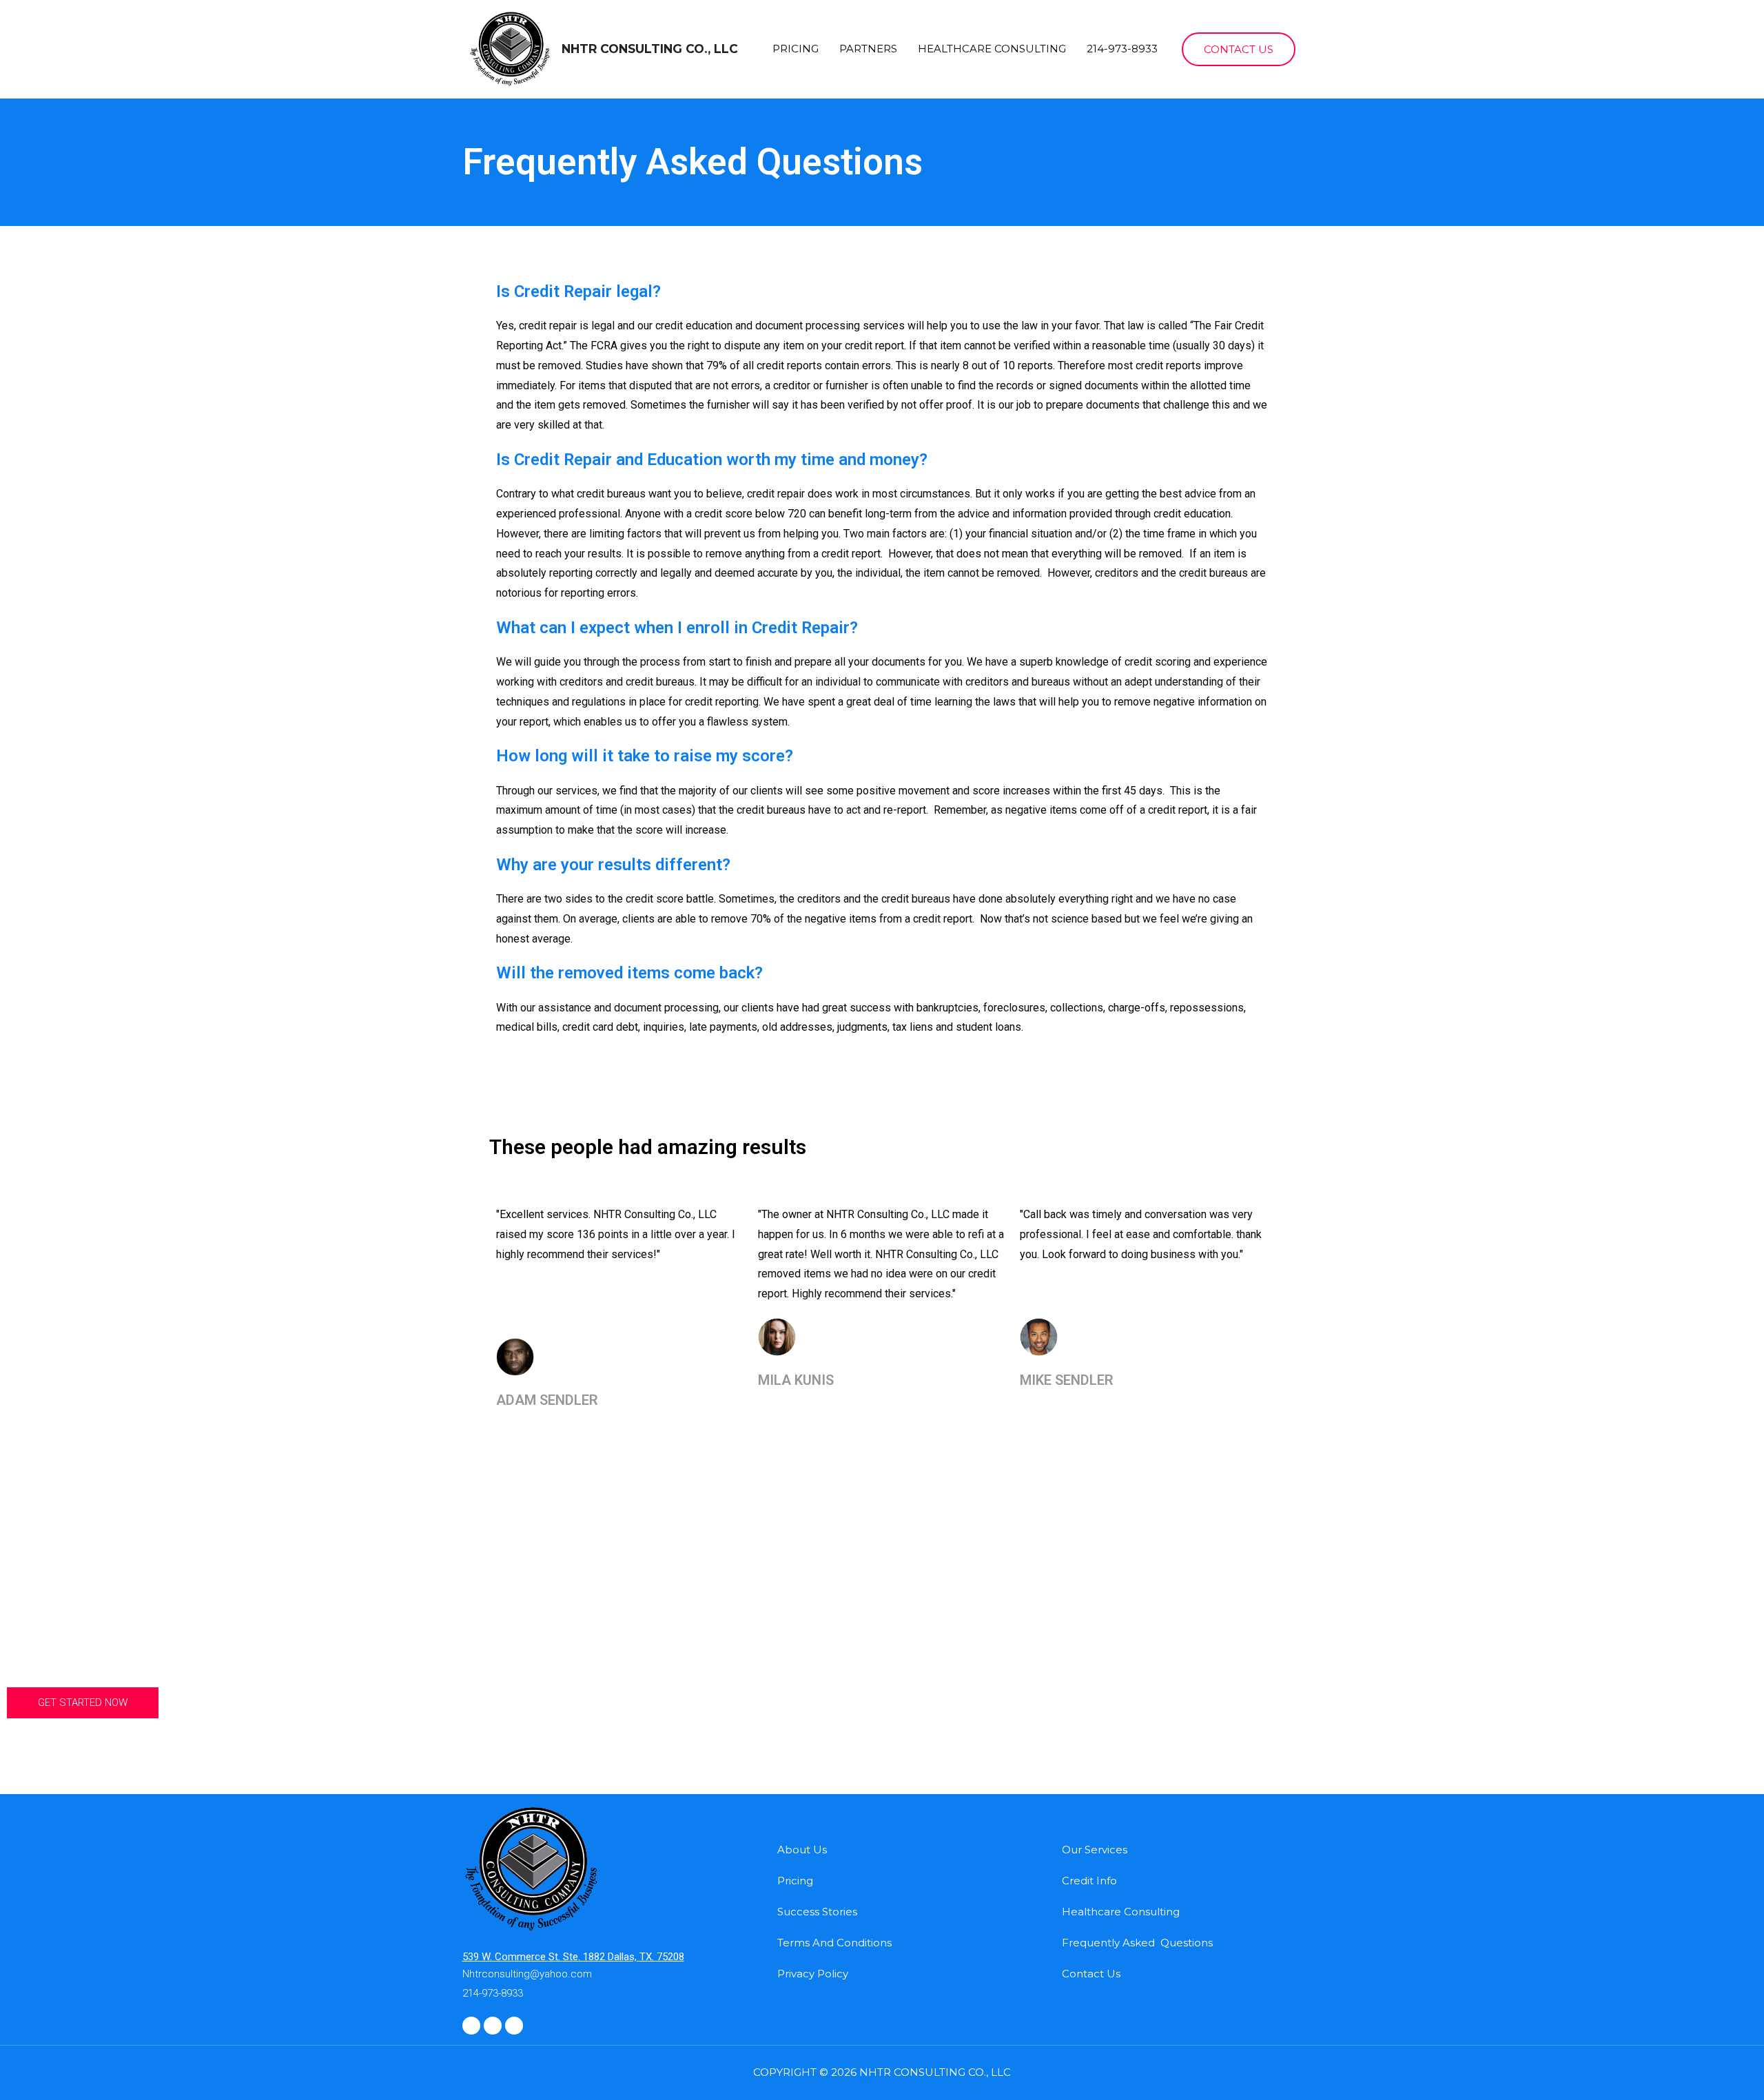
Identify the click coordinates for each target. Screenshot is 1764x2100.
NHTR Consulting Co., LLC (650, 49)
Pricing (796, 49)
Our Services (1095, 1850)
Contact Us (1091, 1974)
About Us (802, 1850)
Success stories (817, 1912)
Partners (868, 49)
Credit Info (1089, 1881)
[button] (83, 1703)
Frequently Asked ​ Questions (1137, 1943)
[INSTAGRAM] (471, 2026)
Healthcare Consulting (992, 49)
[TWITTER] (514, 2026)
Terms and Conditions (834, 1943)
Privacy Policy (813, 1974)
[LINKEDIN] (493, 2026)
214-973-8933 (1122, 49)
